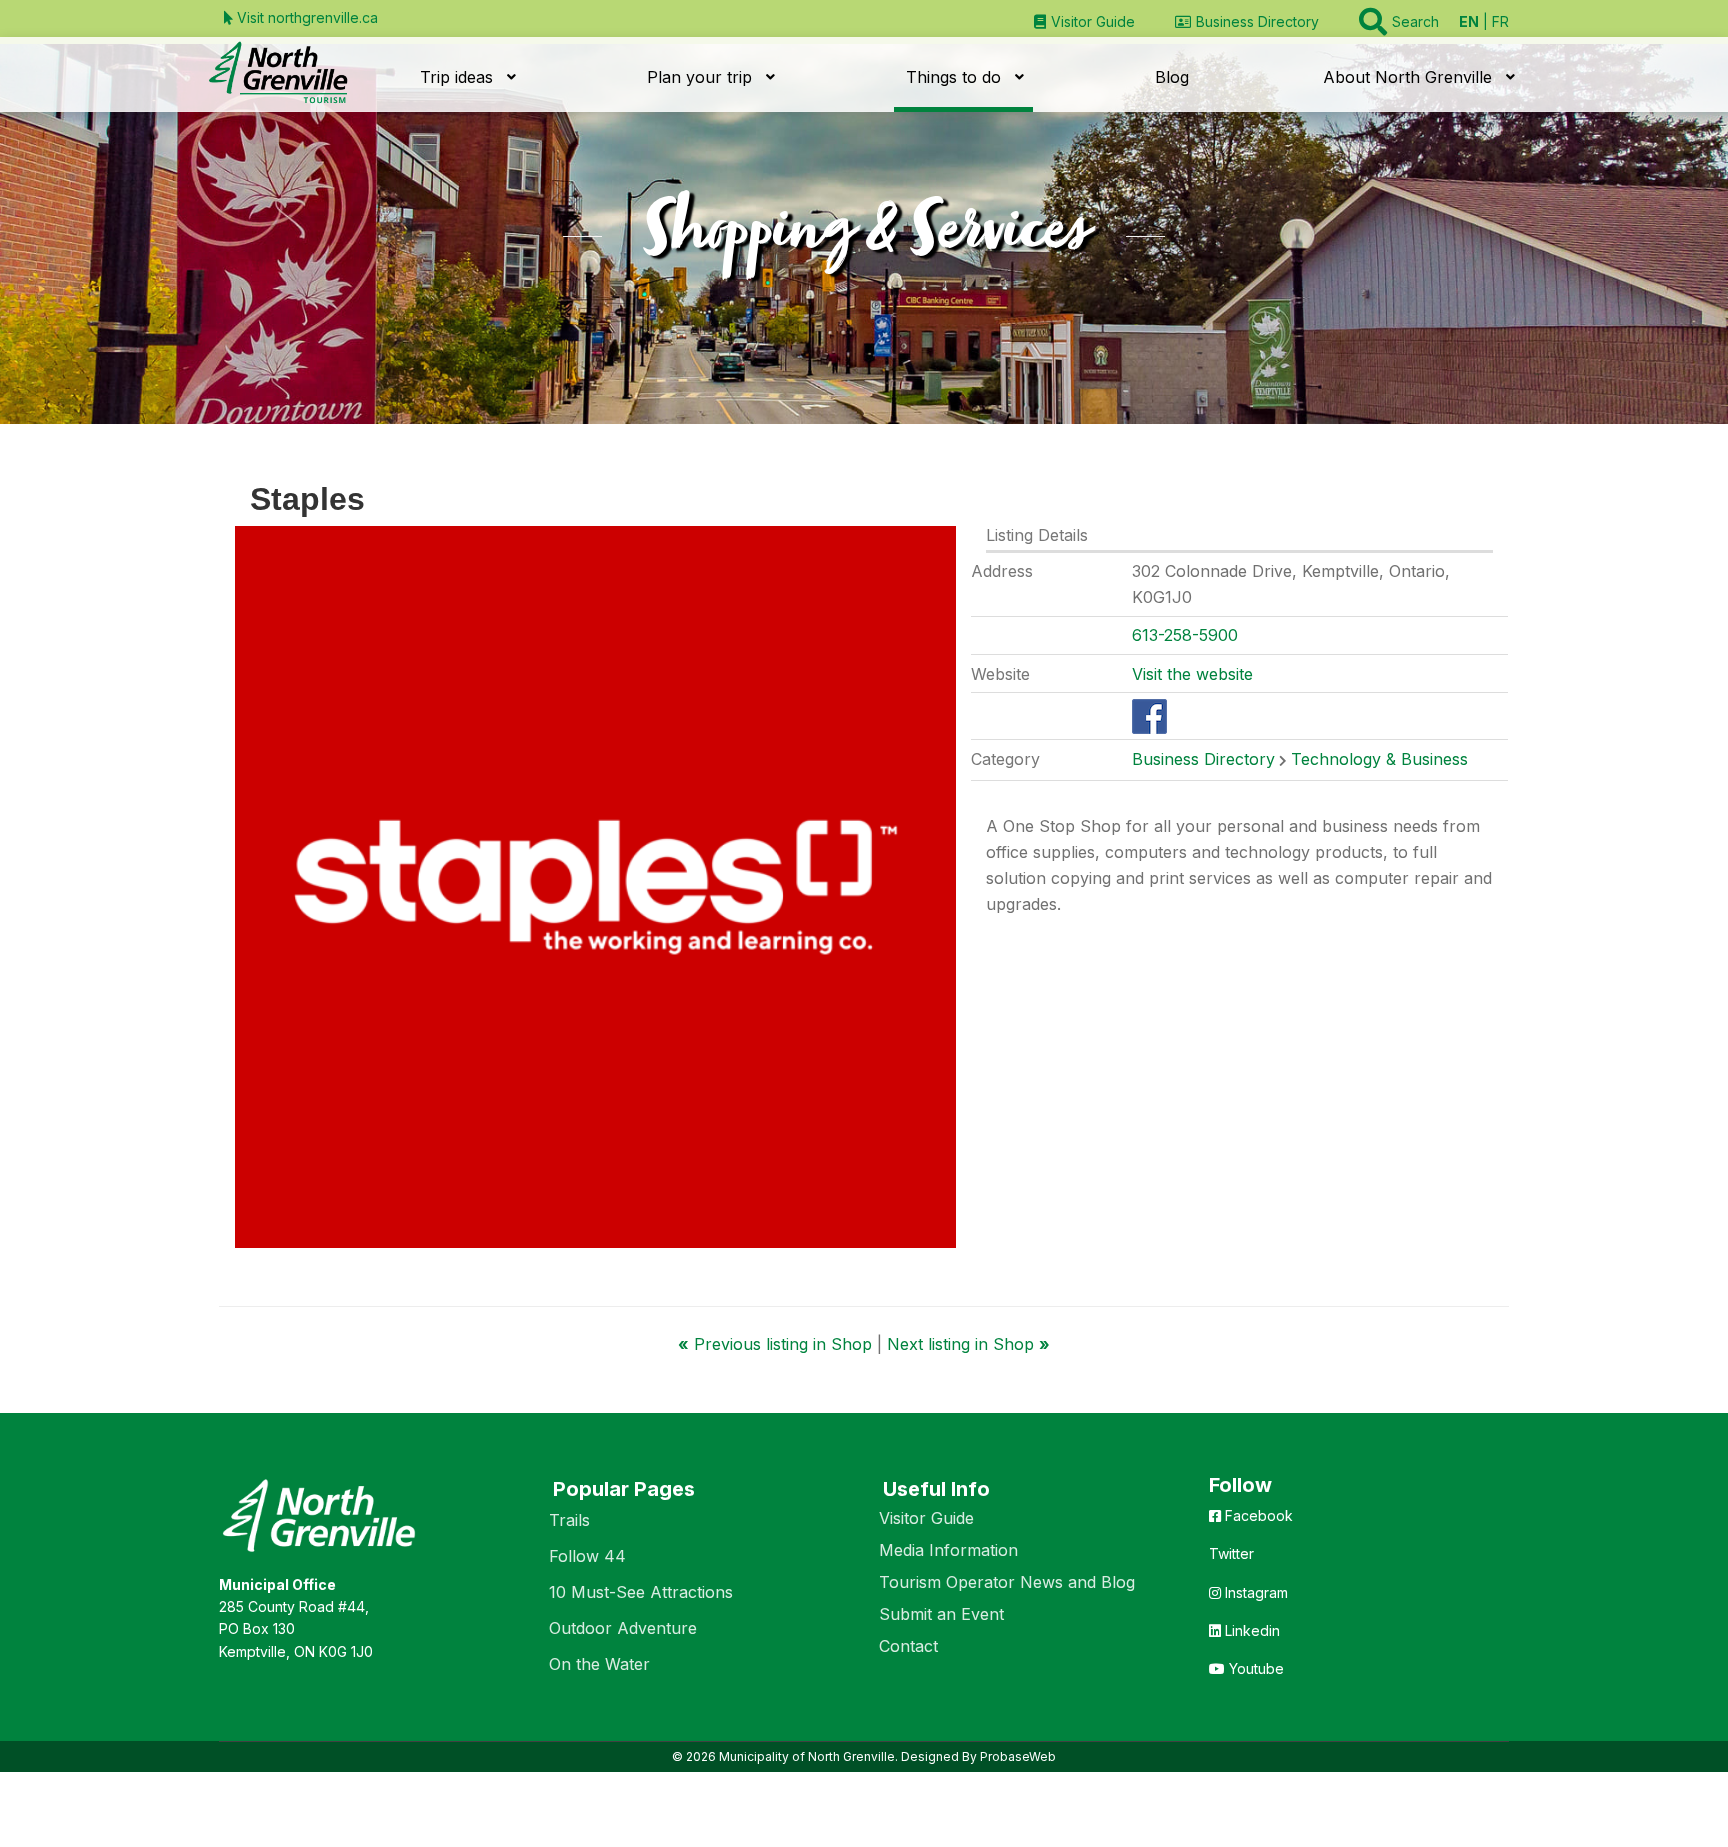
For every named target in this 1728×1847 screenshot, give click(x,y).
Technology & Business (1379, 759)
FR (1500, 21)
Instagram (1254, 1592)
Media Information (948, 1550)
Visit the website (1192, 674)
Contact (908, 1646)
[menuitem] (1084, 21)
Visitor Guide (926, 1518)
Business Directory (1203, 759)
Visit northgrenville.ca (305, 17)
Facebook (1257, 1515)
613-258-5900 (1185, 635)
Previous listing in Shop (777, 1344)
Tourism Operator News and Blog (1007, 1582)
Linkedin (1250, 1630)
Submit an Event (941, 1614)
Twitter (1231, 1553)
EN (1469, 21)
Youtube (1254, 1668)
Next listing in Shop (968, 1344)
